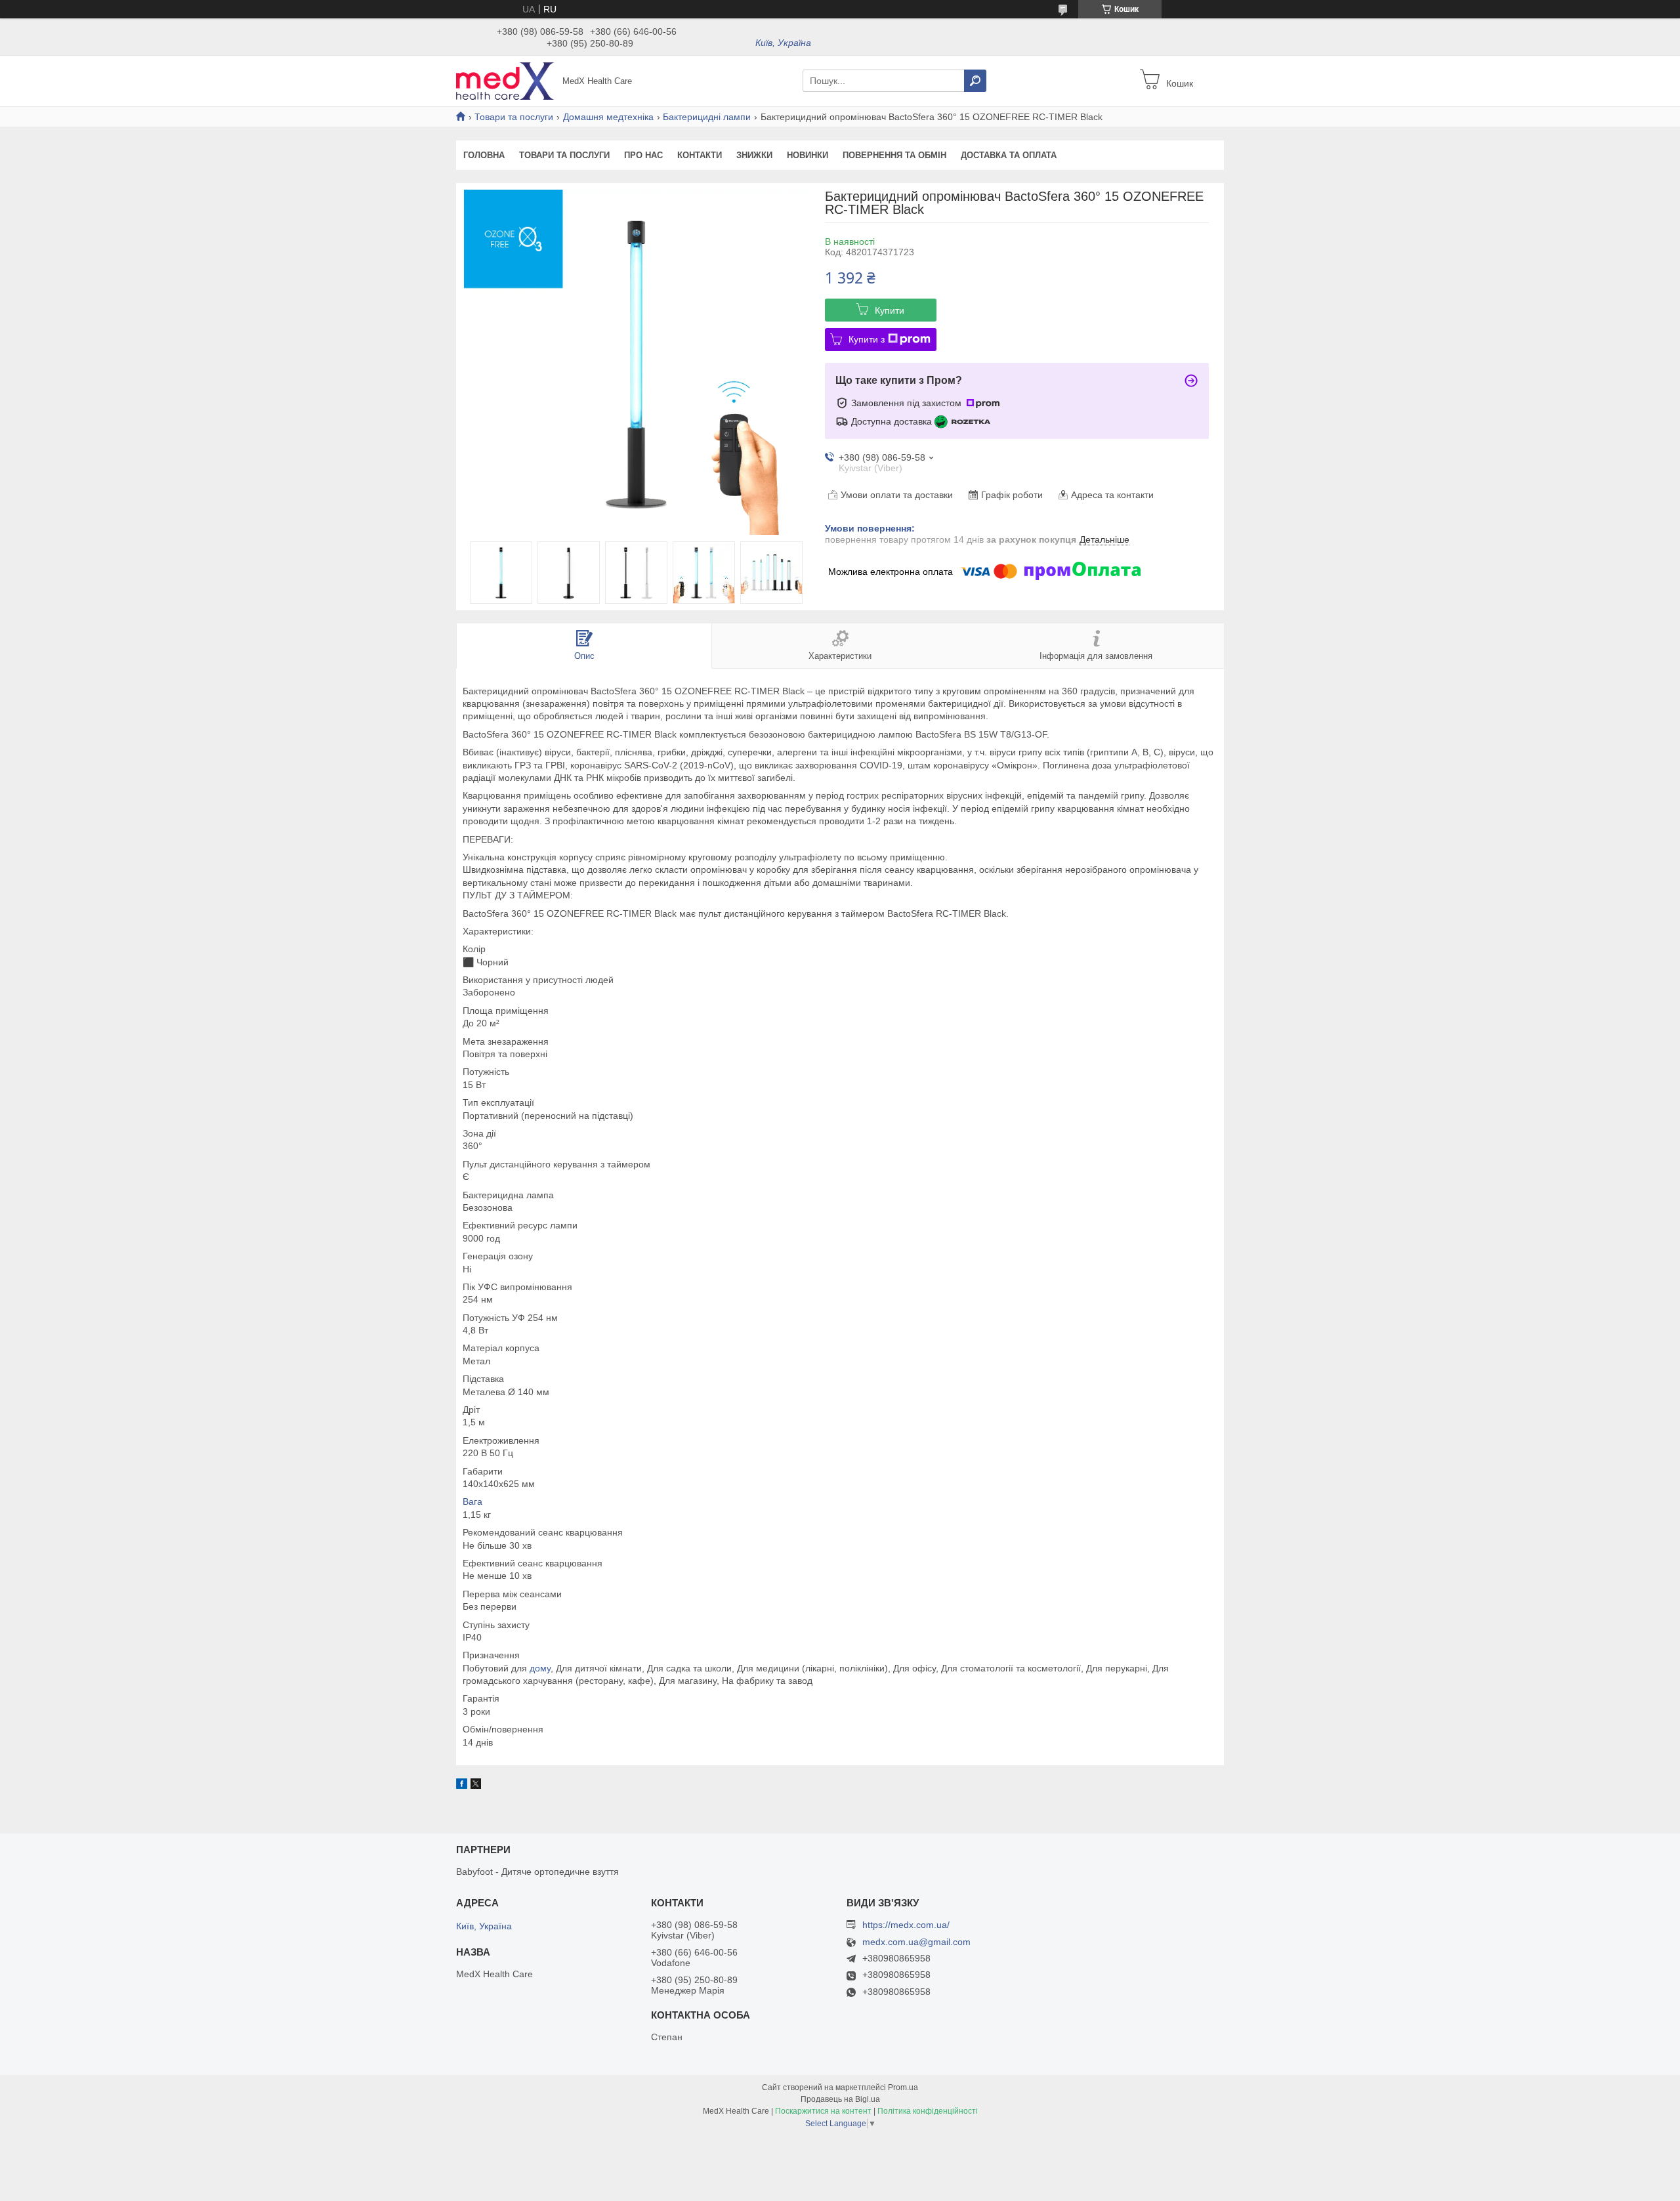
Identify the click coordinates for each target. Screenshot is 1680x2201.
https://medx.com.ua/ (906, 1925)
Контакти (700, 155)
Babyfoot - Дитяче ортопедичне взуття (537, 1872)
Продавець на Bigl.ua (840, 2099)
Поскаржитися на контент (823, 2111)
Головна (484, 155)
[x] (476, 1786)
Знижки (754, 155)
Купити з (867, 339)
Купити (890, 310)
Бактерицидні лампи (707, 117)
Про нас (643, 155)
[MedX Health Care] (505, 80)
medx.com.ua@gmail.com (916, 1942)
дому (540, 1668)
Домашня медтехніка (608, 117)
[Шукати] (975, 81)
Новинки (808, 155)
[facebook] (462, 1786)
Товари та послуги (514, 117)
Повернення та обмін (894, 155)
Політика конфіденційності (928, 2111)
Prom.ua (903, 2087)
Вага (472, 1501)
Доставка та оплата (1009, 155)
